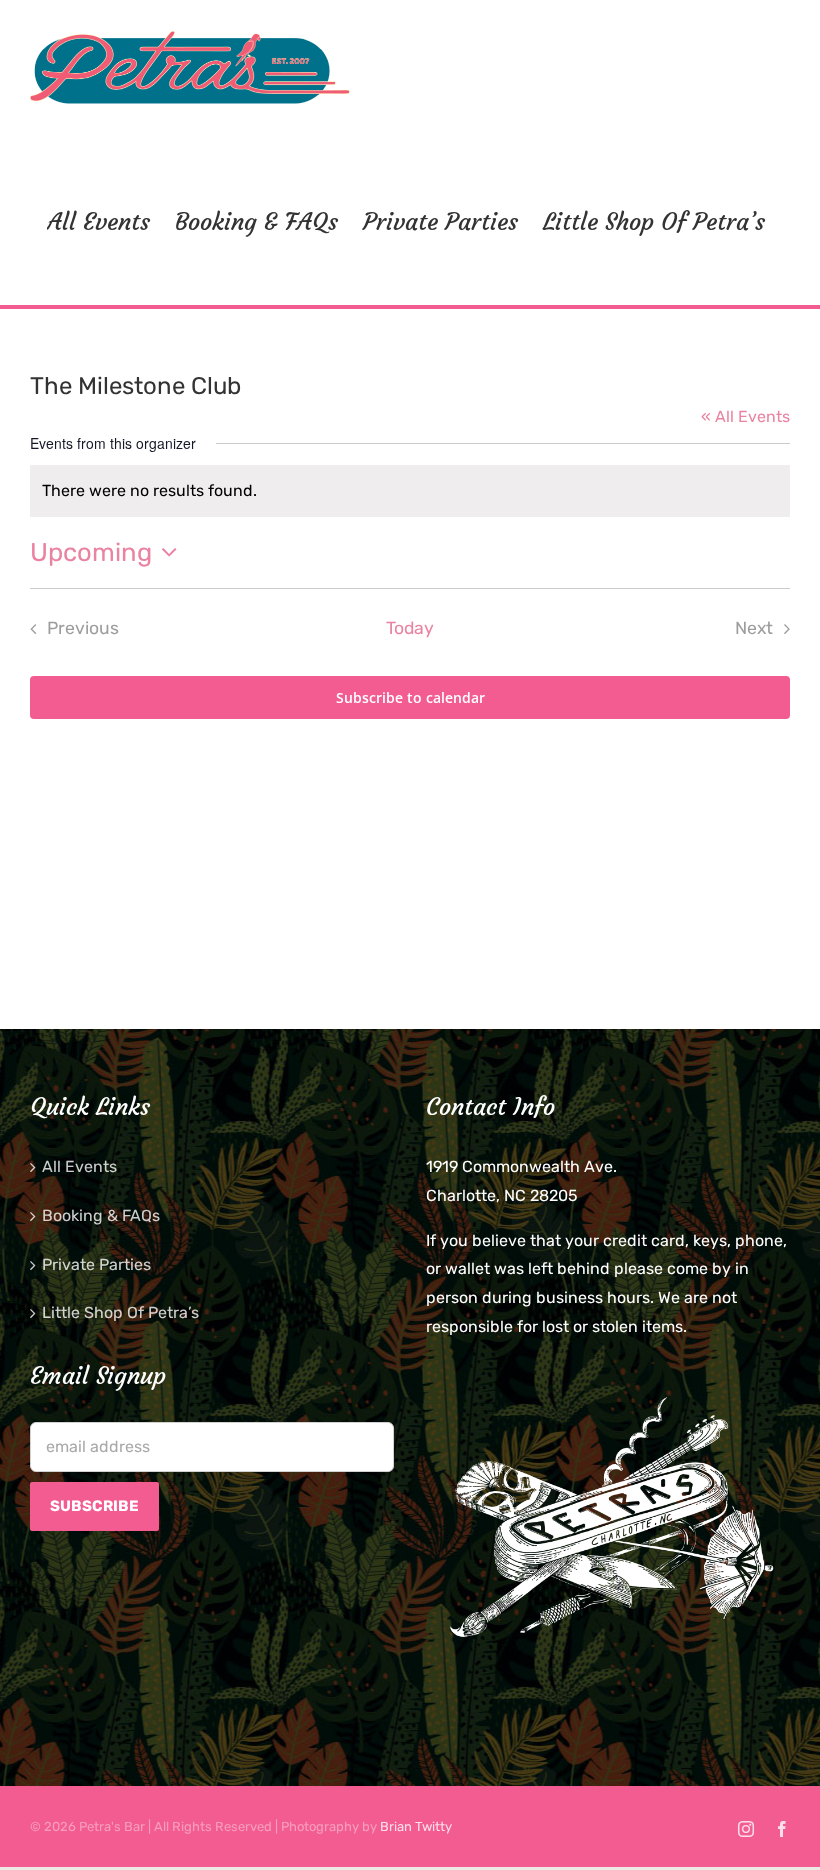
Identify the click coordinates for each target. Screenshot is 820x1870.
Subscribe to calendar (410, 697)
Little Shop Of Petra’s (120, 1312)
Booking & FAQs (101, 1215)
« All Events (745, 416)
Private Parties (96, 1264)
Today (410, 628)
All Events (79, 1166)
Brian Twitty (416, 1826)
